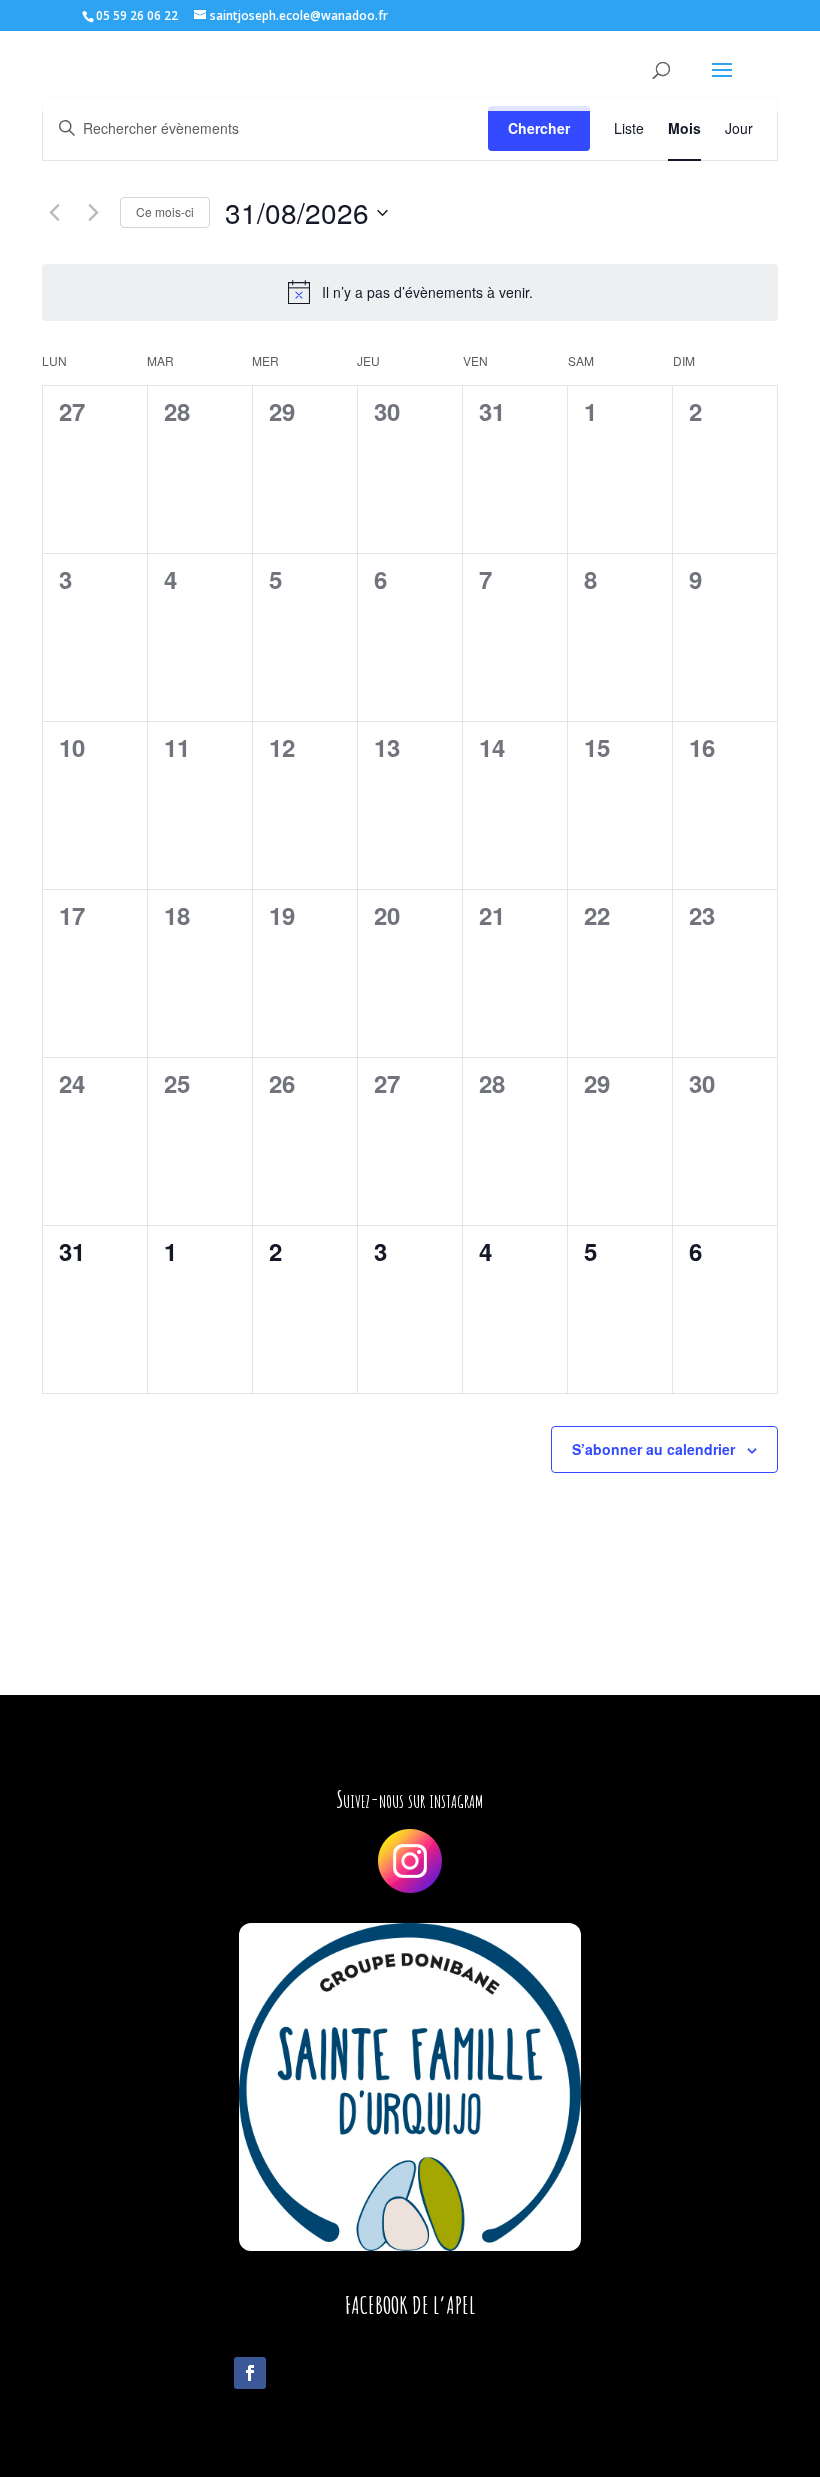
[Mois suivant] (93, 213)
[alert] (410, 292)
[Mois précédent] (54, 213)
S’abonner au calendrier (653, 1449)
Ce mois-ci (165, 211)
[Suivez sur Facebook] (250, 2373)
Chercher (539, 128)
